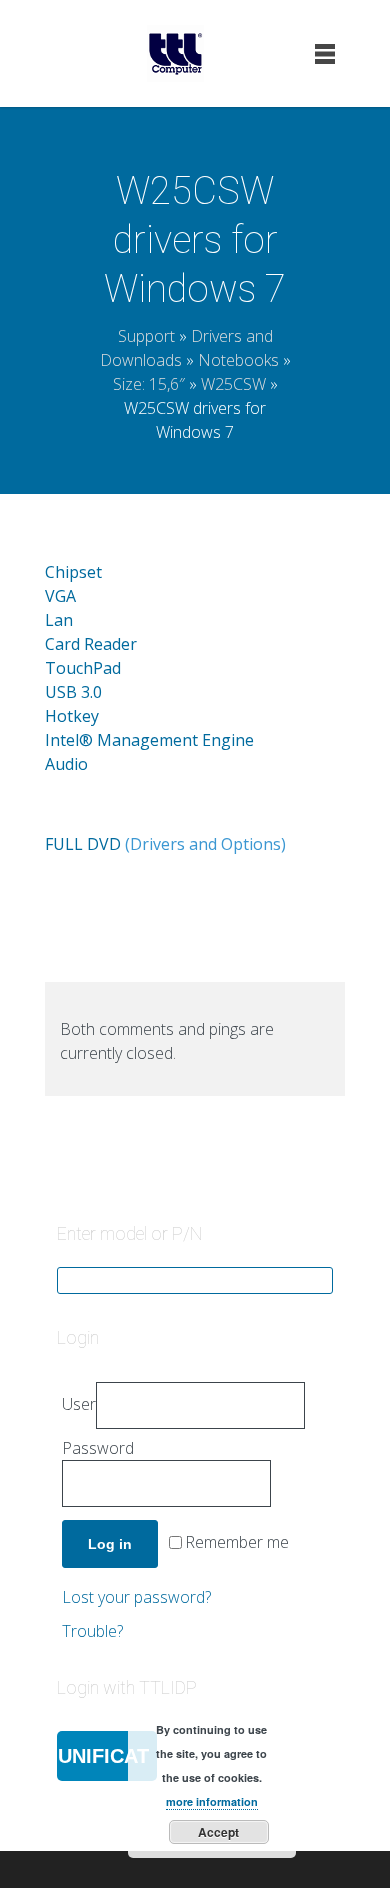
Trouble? (92, 1631)
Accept (218, 1832)
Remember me (237, 1543)
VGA (60, 596)
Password (98, 1448)
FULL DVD (83, 844)
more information (212, 1801)
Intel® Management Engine (149, 740)
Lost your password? (136, 1597)
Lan (59, 620)
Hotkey (72, 716)
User (79, 1404)
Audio (66, 764)
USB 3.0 (73, 692)
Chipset (73, 572)
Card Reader (91, 644)
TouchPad (83, 668)
